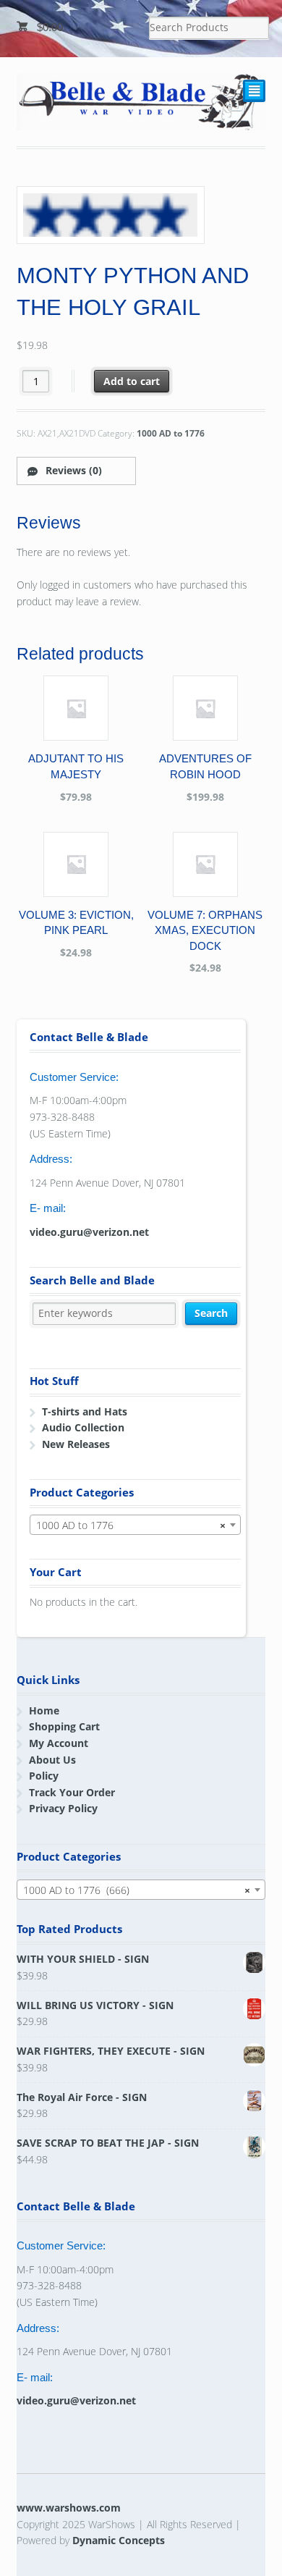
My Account (59, 1743)
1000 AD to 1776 (171, 433)
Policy (44, 1776)
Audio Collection (83, 1427)
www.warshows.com (69, 2508)
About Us (52, 1760)
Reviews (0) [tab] (72, 470)
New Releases (76, 1444)
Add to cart (132, 381)
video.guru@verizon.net (89, 1232)
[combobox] (135, 1525)
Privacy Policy (63, 1808)
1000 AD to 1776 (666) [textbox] (137, 1890)
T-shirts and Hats (85, 1411)
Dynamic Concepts (119, 2540)
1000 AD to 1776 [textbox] (131, 1525)
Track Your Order (72, 1792)
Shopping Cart (64, 1726)
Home (44, 1710)
